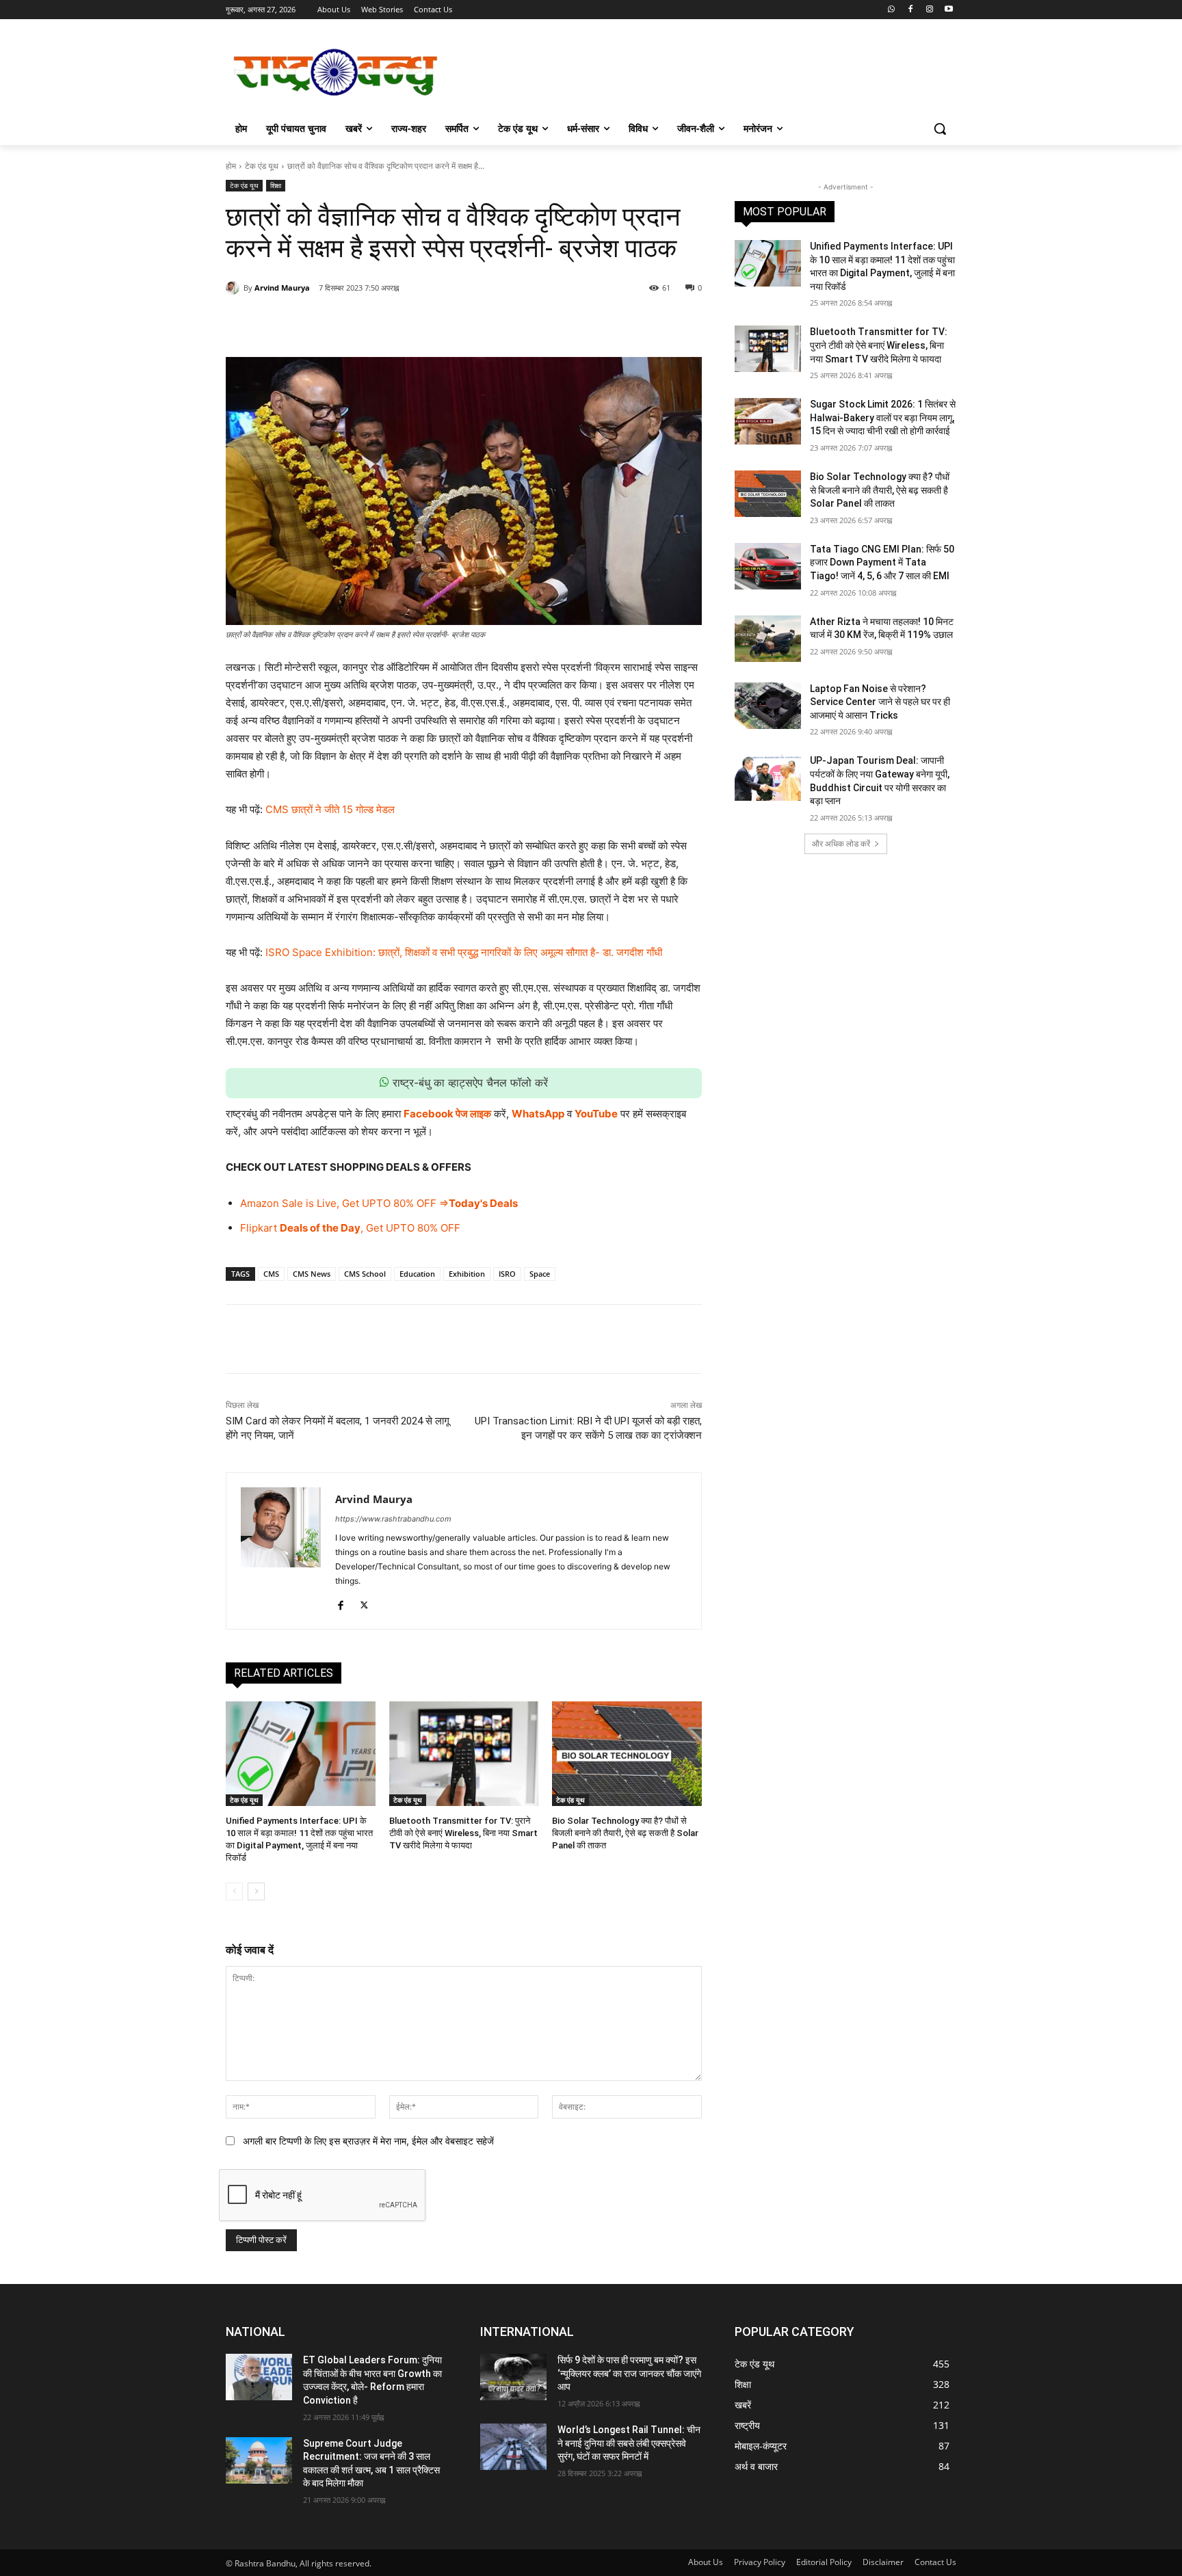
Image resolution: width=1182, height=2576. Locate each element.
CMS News (312, 1274)
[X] (359, 323)
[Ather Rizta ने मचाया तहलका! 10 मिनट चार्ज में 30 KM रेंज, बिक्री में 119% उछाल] (768, 639)
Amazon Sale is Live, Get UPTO (315, 1203)
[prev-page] (234, 1891)
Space (540, 1274)
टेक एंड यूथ (262, 166)
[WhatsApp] (422, 323)
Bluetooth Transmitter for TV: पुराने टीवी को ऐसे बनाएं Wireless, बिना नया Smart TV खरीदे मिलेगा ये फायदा (463, 1833)
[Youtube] (948, 10)
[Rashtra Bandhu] (335, 72)
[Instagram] (929, 10)
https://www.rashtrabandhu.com (393, 1519)
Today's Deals (483, 1203)
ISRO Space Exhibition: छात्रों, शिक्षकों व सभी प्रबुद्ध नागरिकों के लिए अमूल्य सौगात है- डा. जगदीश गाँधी (464, 952)
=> (443, 1203)
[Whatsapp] (892, 10)
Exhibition (467, 1274)
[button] (940, 129)
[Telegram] (454, 323)
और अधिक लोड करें (841, 844)
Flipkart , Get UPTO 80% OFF (350, 1228)
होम (231, 166)
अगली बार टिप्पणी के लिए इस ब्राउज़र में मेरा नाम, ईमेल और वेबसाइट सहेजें (368, 2141)
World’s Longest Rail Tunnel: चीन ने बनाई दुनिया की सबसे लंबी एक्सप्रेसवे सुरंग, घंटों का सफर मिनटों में (629, 2443)
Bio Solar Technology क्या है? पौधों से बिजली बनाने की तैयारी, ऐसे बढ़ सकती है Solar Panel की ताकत (625, 1833)
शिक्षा (276, 185)
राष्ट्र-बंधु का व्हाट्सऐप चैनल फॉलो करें (469, 1083)
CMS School (365, 1274)
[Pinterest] (391, 323)
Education (417, 1274)
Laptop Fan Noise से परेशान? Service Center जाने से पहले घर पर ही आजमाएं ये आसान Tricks (880, 702)
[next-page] (256, 1891)
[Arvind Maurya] (235, 288)
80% (404, 1203)
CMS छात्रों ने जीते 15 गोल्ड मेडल (330, 809)
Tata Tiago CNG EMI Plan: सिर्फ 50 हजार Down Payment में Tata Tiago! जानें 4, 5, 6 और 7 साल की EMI (882, 562)
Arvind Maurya (282, 288)
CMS (271, 1274)
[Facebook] (911, 10)
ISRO (507, 1274)
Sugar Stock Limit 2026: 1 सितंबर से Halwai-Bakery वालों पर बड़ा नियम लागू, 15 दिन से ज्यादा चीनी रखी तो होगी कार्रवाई (883, 417)
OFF (425, 1203)
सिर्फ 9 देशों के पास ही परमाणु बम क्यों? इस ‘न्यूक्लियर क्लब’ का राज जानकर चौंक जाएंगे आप (629, 2373)
